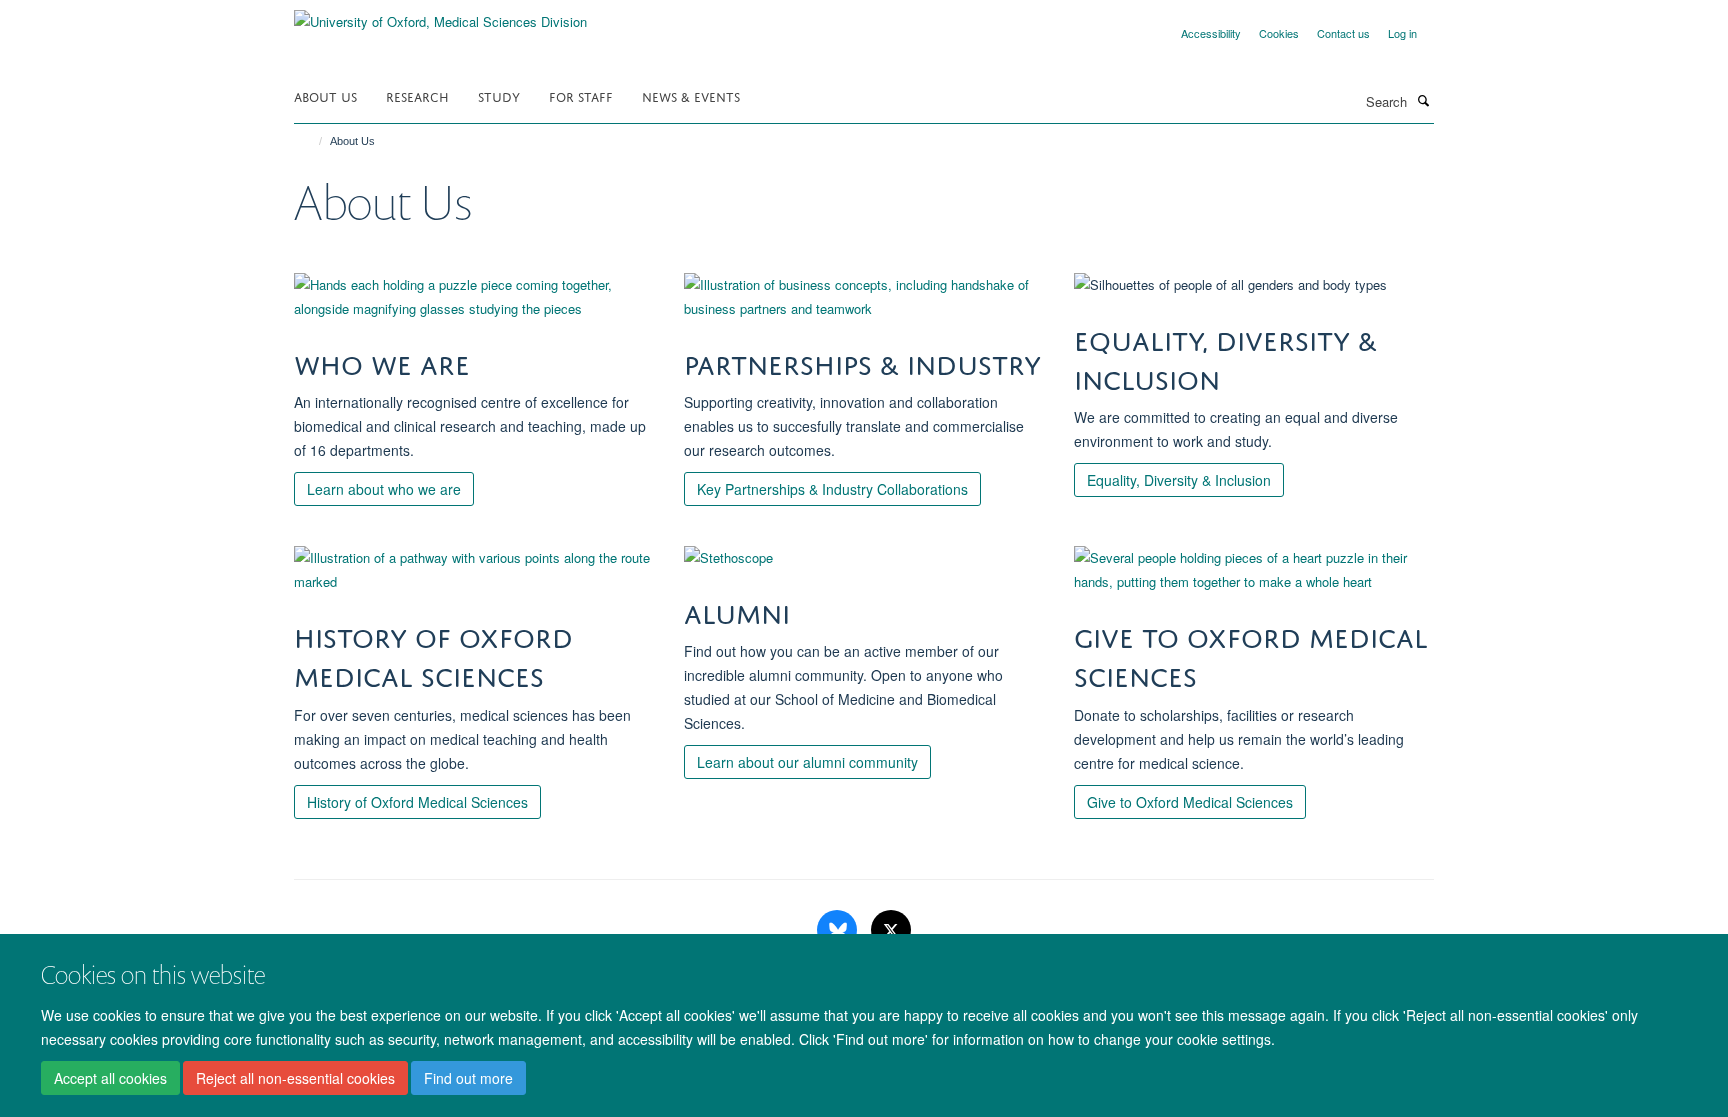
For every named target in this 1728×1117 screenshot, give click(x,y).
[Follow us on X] (891, 930)
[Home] (311, 141)
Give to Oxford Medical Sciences (1190, 802)
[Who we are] (474, 297)
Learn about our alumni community (807, 762)
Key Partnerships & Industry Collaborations (832, 489)
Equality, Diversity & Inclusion (1179, 480)
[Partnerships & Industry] (864, 297)
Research (417, 95)
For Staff (581, 95)
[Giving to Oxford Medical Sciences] (1254, 570)
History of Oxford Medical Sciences (417, 802)
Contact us (1343, 33)
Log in (1402, 33)
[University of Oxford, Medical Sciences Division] (440, 14)
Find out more (468, 1078)
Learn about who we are (384, 489)
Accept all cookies (110, 1078)
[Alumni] (864, 558)
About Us (325, 95)
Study (499, 95)
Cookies (1279, 33)
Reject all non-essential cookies (295, 1078)
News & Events (691, 95)
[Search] (1423, 100)
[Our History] (474, 570)
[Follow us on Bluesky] (839, 930)
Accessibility (1211, 33)
